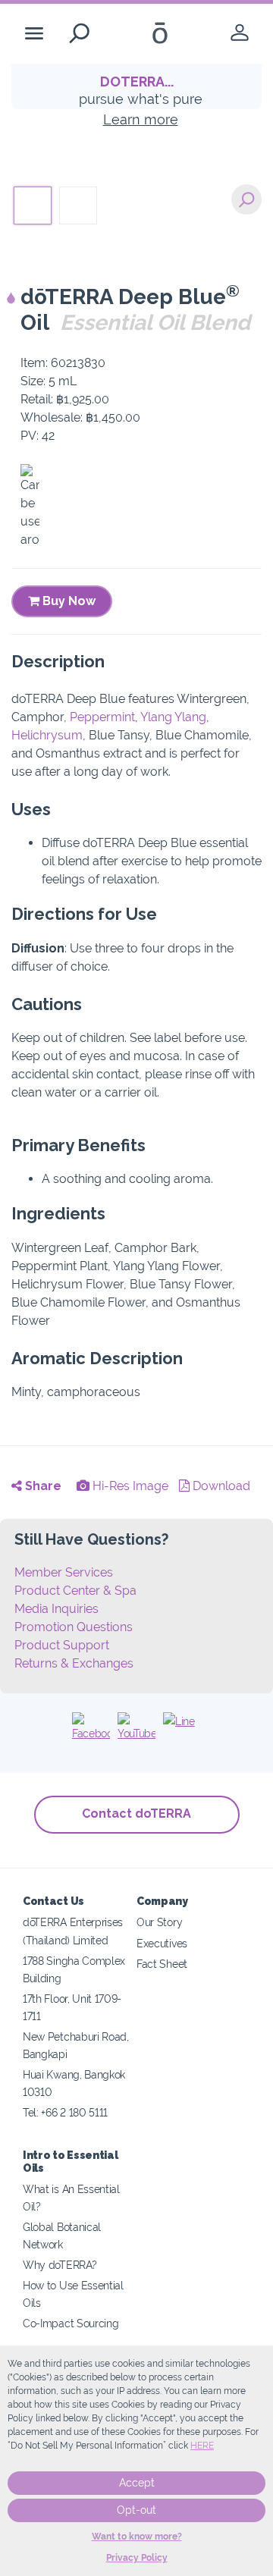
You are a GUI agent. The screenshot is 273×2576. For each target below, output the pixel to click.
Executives (162, 1943)
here (202, 2446)
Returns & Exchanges (74, 1663)
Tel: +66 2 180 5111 (65, 2112)
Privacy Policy (137, 2558)
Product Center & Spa (75, 1591)
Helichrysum (47, 735)
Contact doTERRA (136, 1814)
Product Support (62, 1645)
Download (220, 1486)
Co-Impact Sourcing (71, 2323)
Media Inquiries (56, 1609)
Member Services (64, 1572)
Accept (137, 2483)
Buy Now (67, 601)
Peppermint (102, 717)
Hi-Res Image (129, 1486)
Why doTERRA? (60, 2265)
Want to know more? (137, 2537)
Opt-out (136, 2510)
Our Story (159, 1922)
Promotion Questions (74, 1627)
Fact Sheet (162, 1964)
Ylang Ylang (173, 717)
